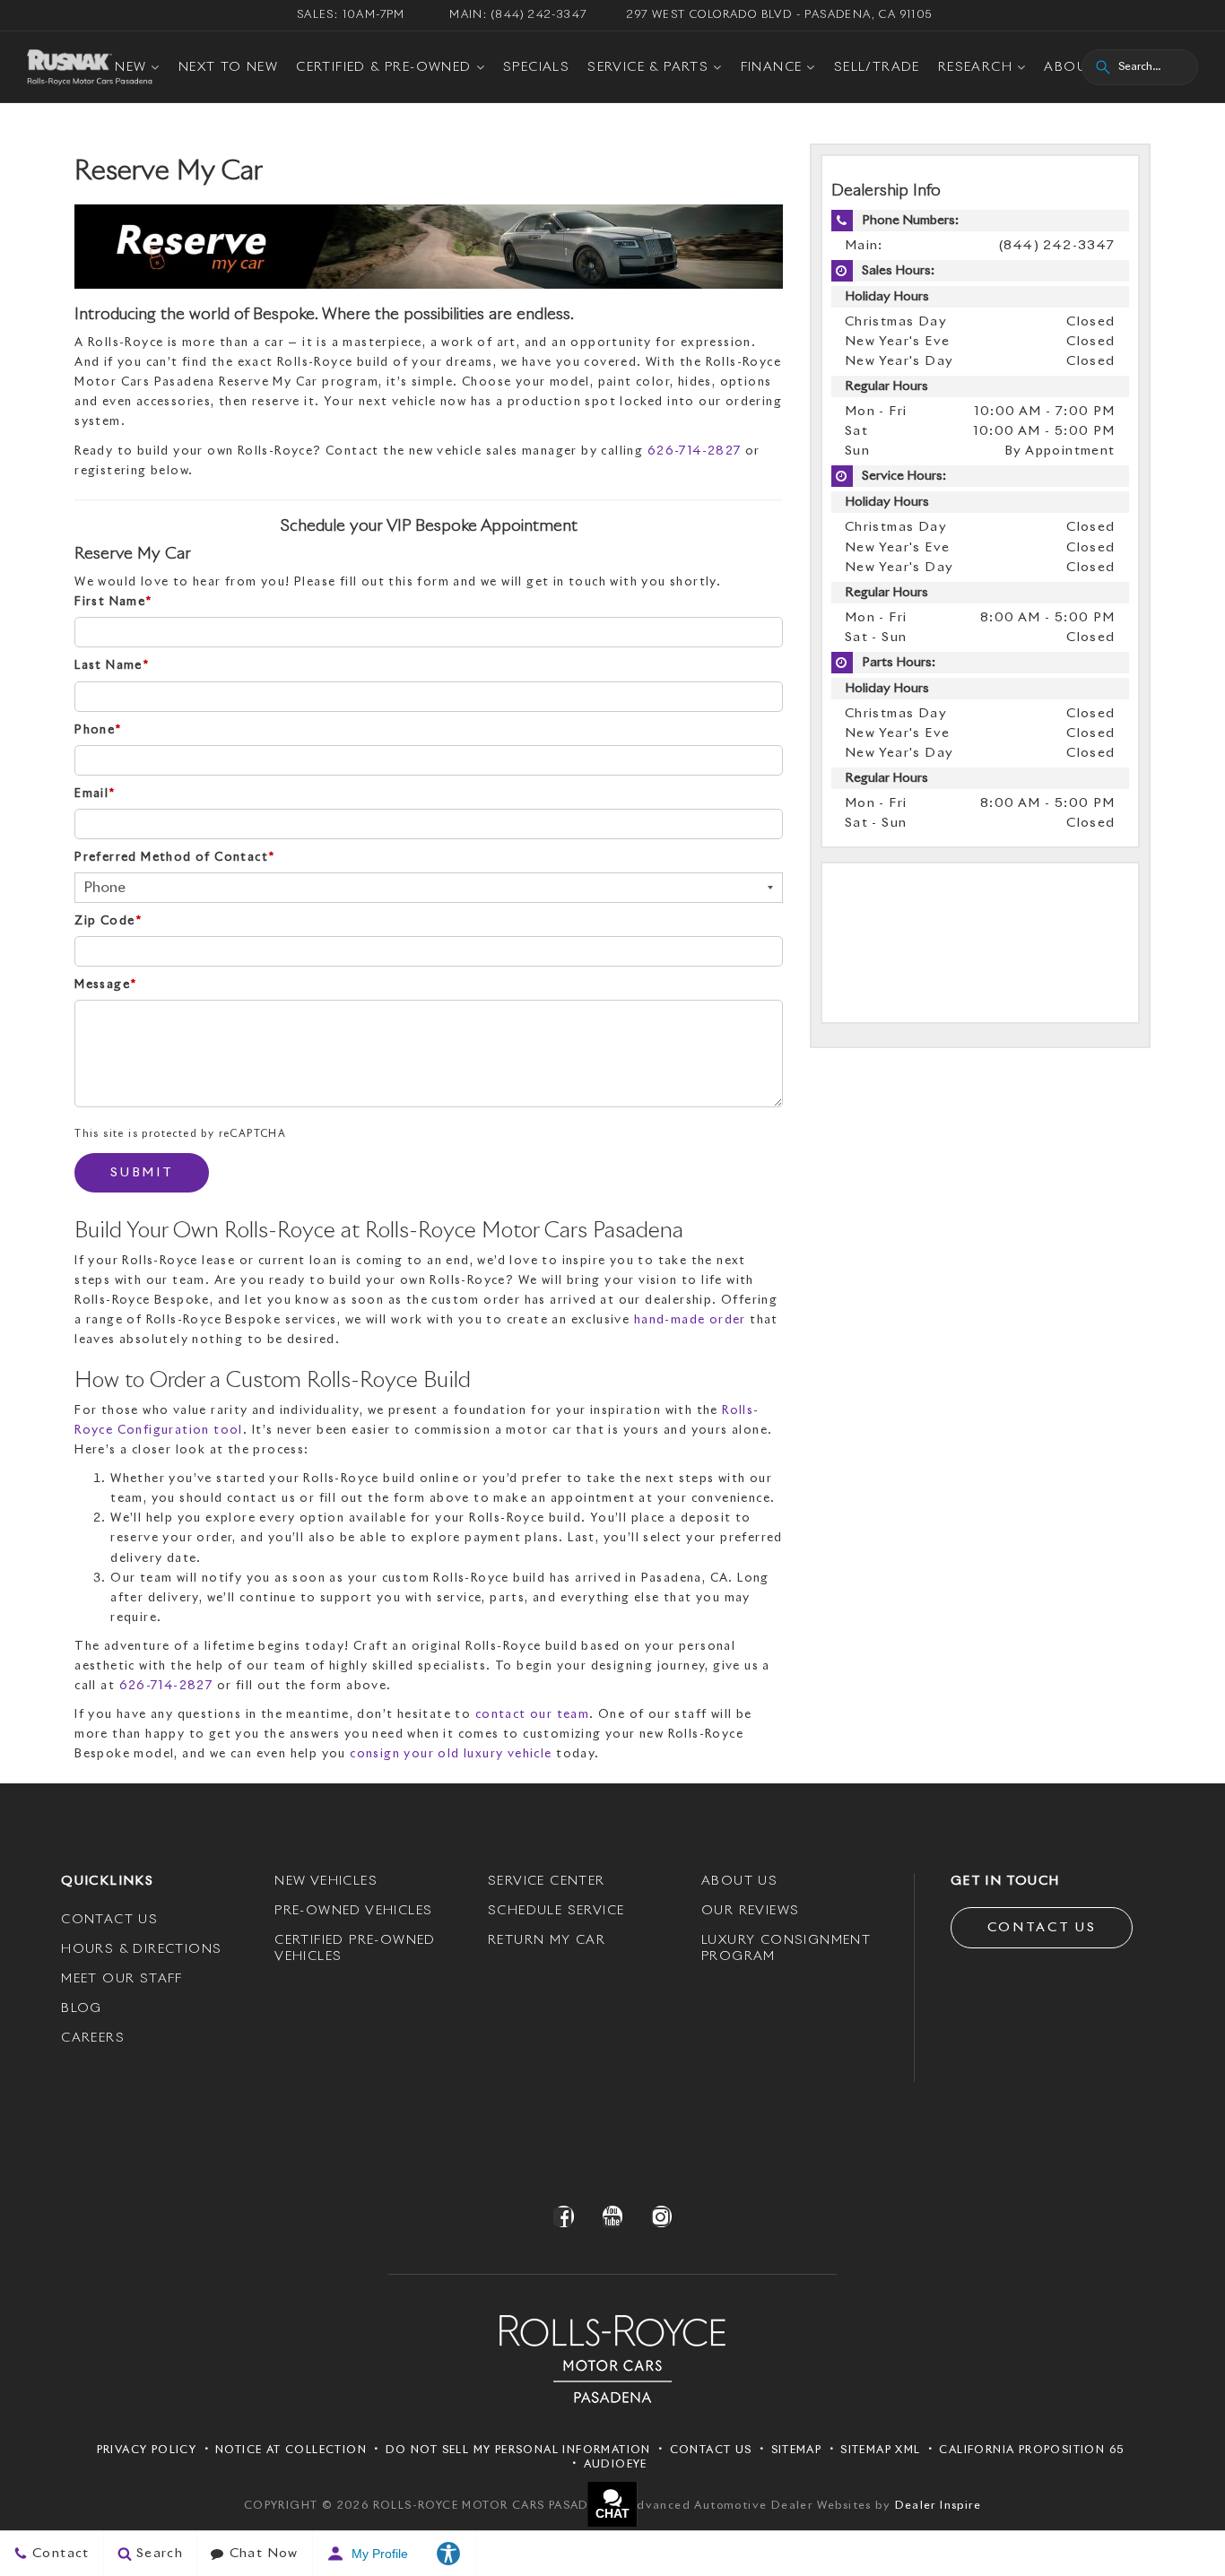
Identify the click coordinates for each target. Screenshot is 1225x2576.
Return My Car (547, 1940)
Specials (536, 67)
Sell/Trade (877, 67)
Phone (98, 730)
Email (95, 794)
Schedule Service (556, 1911)
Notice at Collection (291, 2450)
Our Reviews (750, 1911)
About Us (739, 1881)
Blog (82, 2008)
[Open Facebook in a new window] (564, 2216)
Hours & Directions (141, 1949)
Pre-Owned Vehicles (353, 1911)
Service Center (547, 1881)
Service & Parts (648, 67)
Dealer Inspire (938, 2506)
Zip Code (108, 921)
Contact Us (109, 1920)
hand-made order (690, 1320)
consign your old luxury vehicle (451, 1754)
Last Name (112, 666)
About (1070, 67)
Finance (772, 67)
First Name (113, 602)
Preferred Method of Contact (174, 858)
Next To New (228, 67)
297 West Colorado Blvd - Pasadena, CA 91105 (779, 15)
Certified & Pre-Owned (383, 67)
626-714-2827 (695, 451)
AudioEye (616, 2465)
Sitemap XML (880, 2450)
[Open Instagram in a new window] (661, 2216)
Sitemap (797, 2450)
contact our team (532, 1715)
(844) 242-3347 (1057, 246)
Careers (93, 2038)
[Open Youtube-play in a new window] (612, 2216)
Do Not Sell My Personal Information (518, 2450)
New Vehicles (326, 1881)
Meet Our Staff (122, 1979)
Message (105, 985)
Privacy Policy (147, 2450)
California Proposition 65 (1031, 2450)
